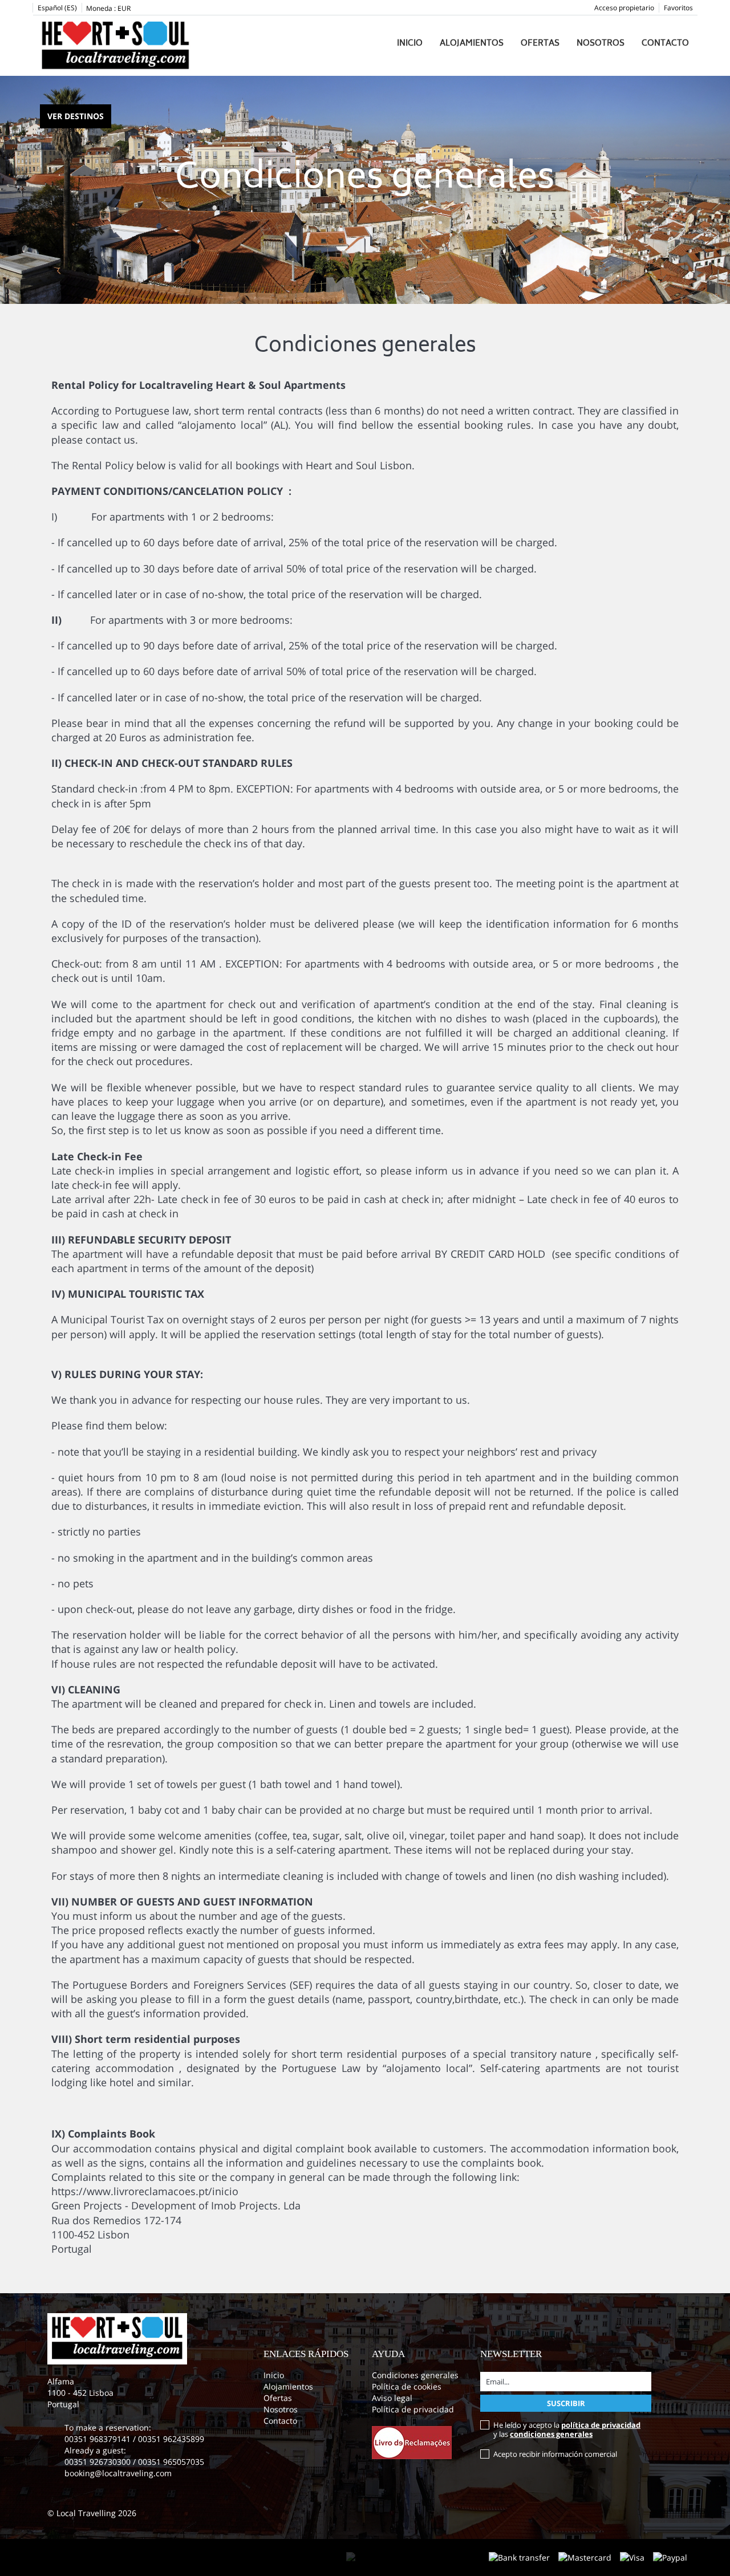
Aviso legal (392, 2398)
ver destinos (76, 116)
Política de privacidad (413, 2409)
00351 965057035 (171, 2462)
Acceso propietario (624, 8)
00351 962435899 (171, 2439)
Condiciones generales (415, 2375)
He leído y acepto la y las (567, 2429)
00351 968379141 (99, 2439)
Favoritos (678, 8)
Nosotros (601, 44)
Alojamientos (472, 44)
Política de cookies (407, 2386)
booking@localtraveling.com (118, 2473)
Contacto (665, 44)
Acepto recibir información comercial (555, 2454)
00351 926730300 (98, 2462)
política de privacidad (601, 2425)
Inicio (410, 44)
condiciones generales (551, 2434)
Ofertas (540, 44)
